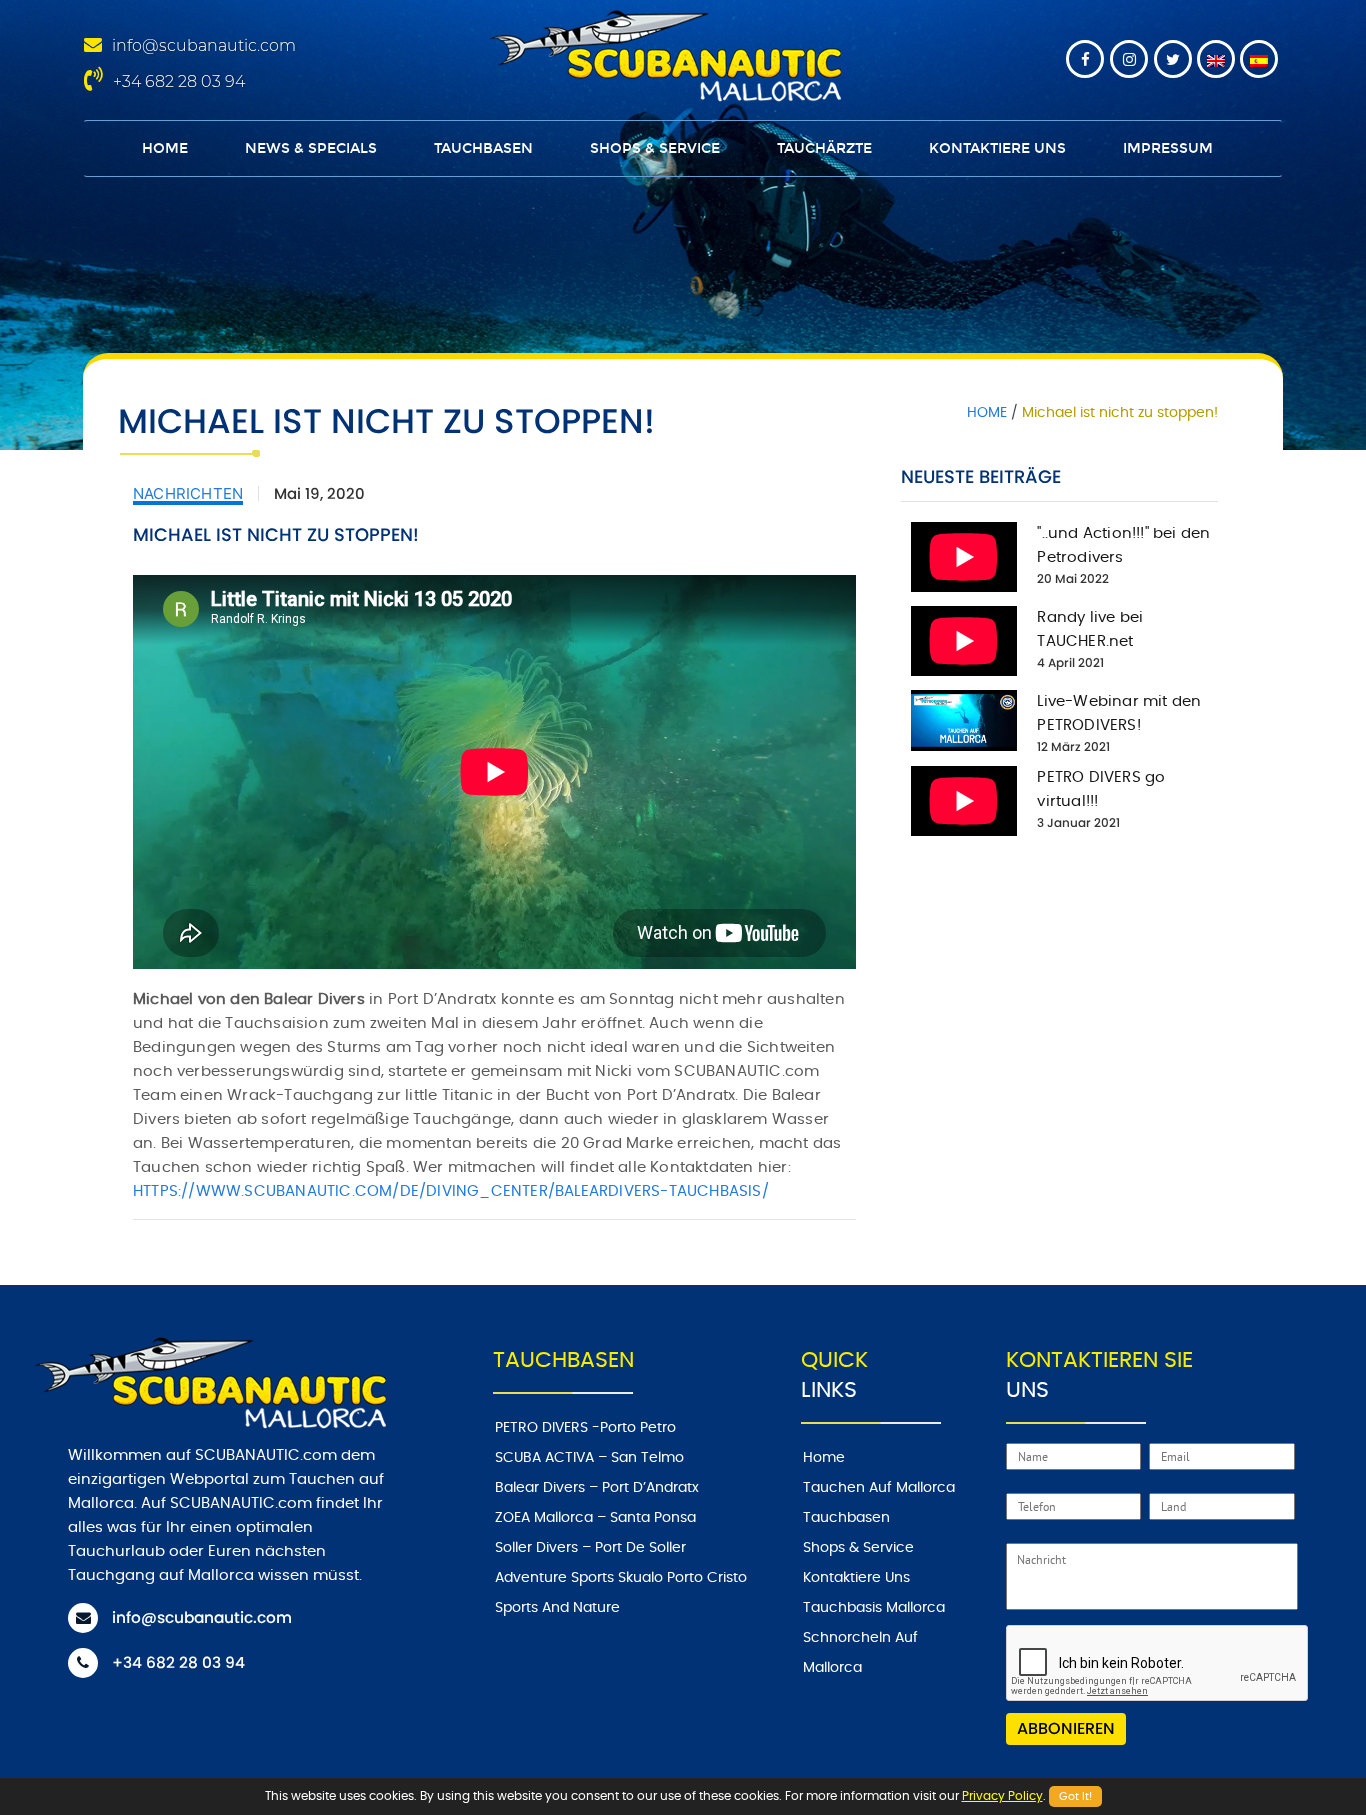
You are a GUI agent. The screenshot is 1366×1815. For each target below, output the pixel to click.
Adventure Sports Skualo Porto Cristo (621, 1578)
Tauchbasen (483, 148)
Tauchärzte (824, 148)
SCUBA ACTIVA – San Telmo (589, 1458)
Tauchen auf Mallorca (879, 1488)
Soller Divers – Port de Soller (590, 1548)
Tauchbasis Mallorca (874, 1608)
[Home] (662, 53)
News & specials (311, 148)
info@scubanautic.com (204, 45)
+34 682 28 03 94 (179, 81)
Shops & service (655, 148)
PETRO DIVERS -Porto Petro (585, 1428)
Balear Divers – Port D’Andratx (597, 1488)
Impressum (1168, 148)
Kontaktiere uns (997, 148)
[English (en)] (1216, 59)
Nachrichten (188, 493)
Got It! (1075, 1796)
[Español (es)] (1259, 59)
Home (165, 148)
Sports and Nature (557, 1608)
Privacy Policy (1002, 1796)
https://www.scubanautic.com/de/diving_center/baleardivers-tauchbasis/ (451, 1191)
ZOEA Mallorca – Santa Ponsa (595, 1518)
